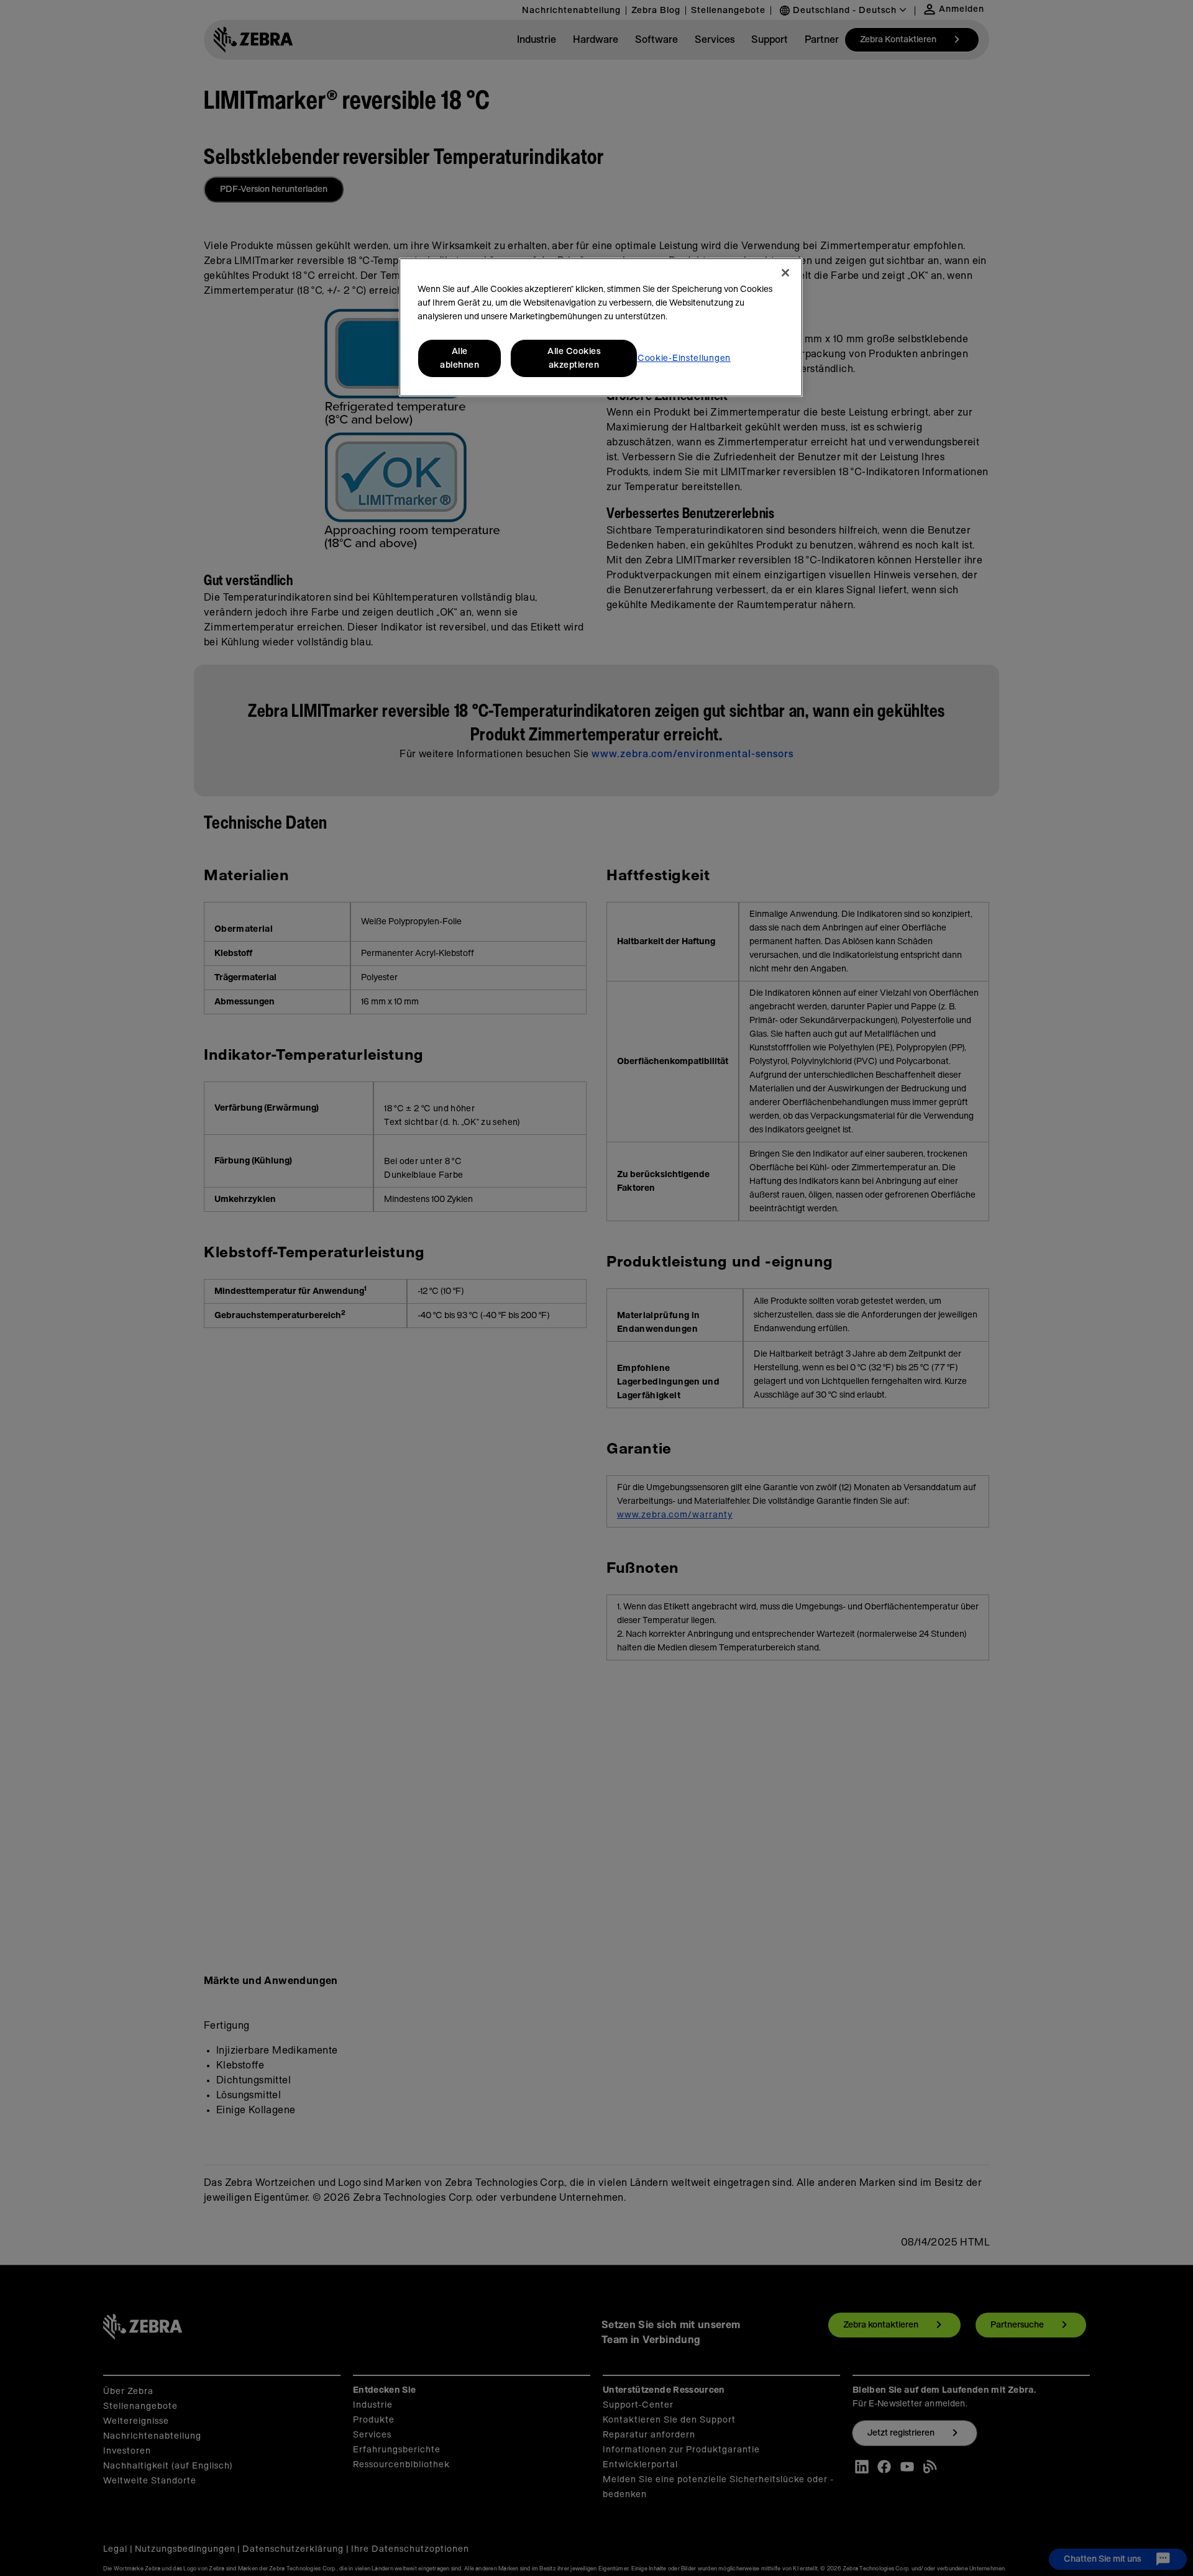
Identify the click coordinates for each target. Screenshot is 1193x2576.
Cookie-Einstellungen (684, 358)
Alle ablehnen (459, 358)
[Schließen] (785, 273)
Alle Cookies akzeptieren (574, 358)
